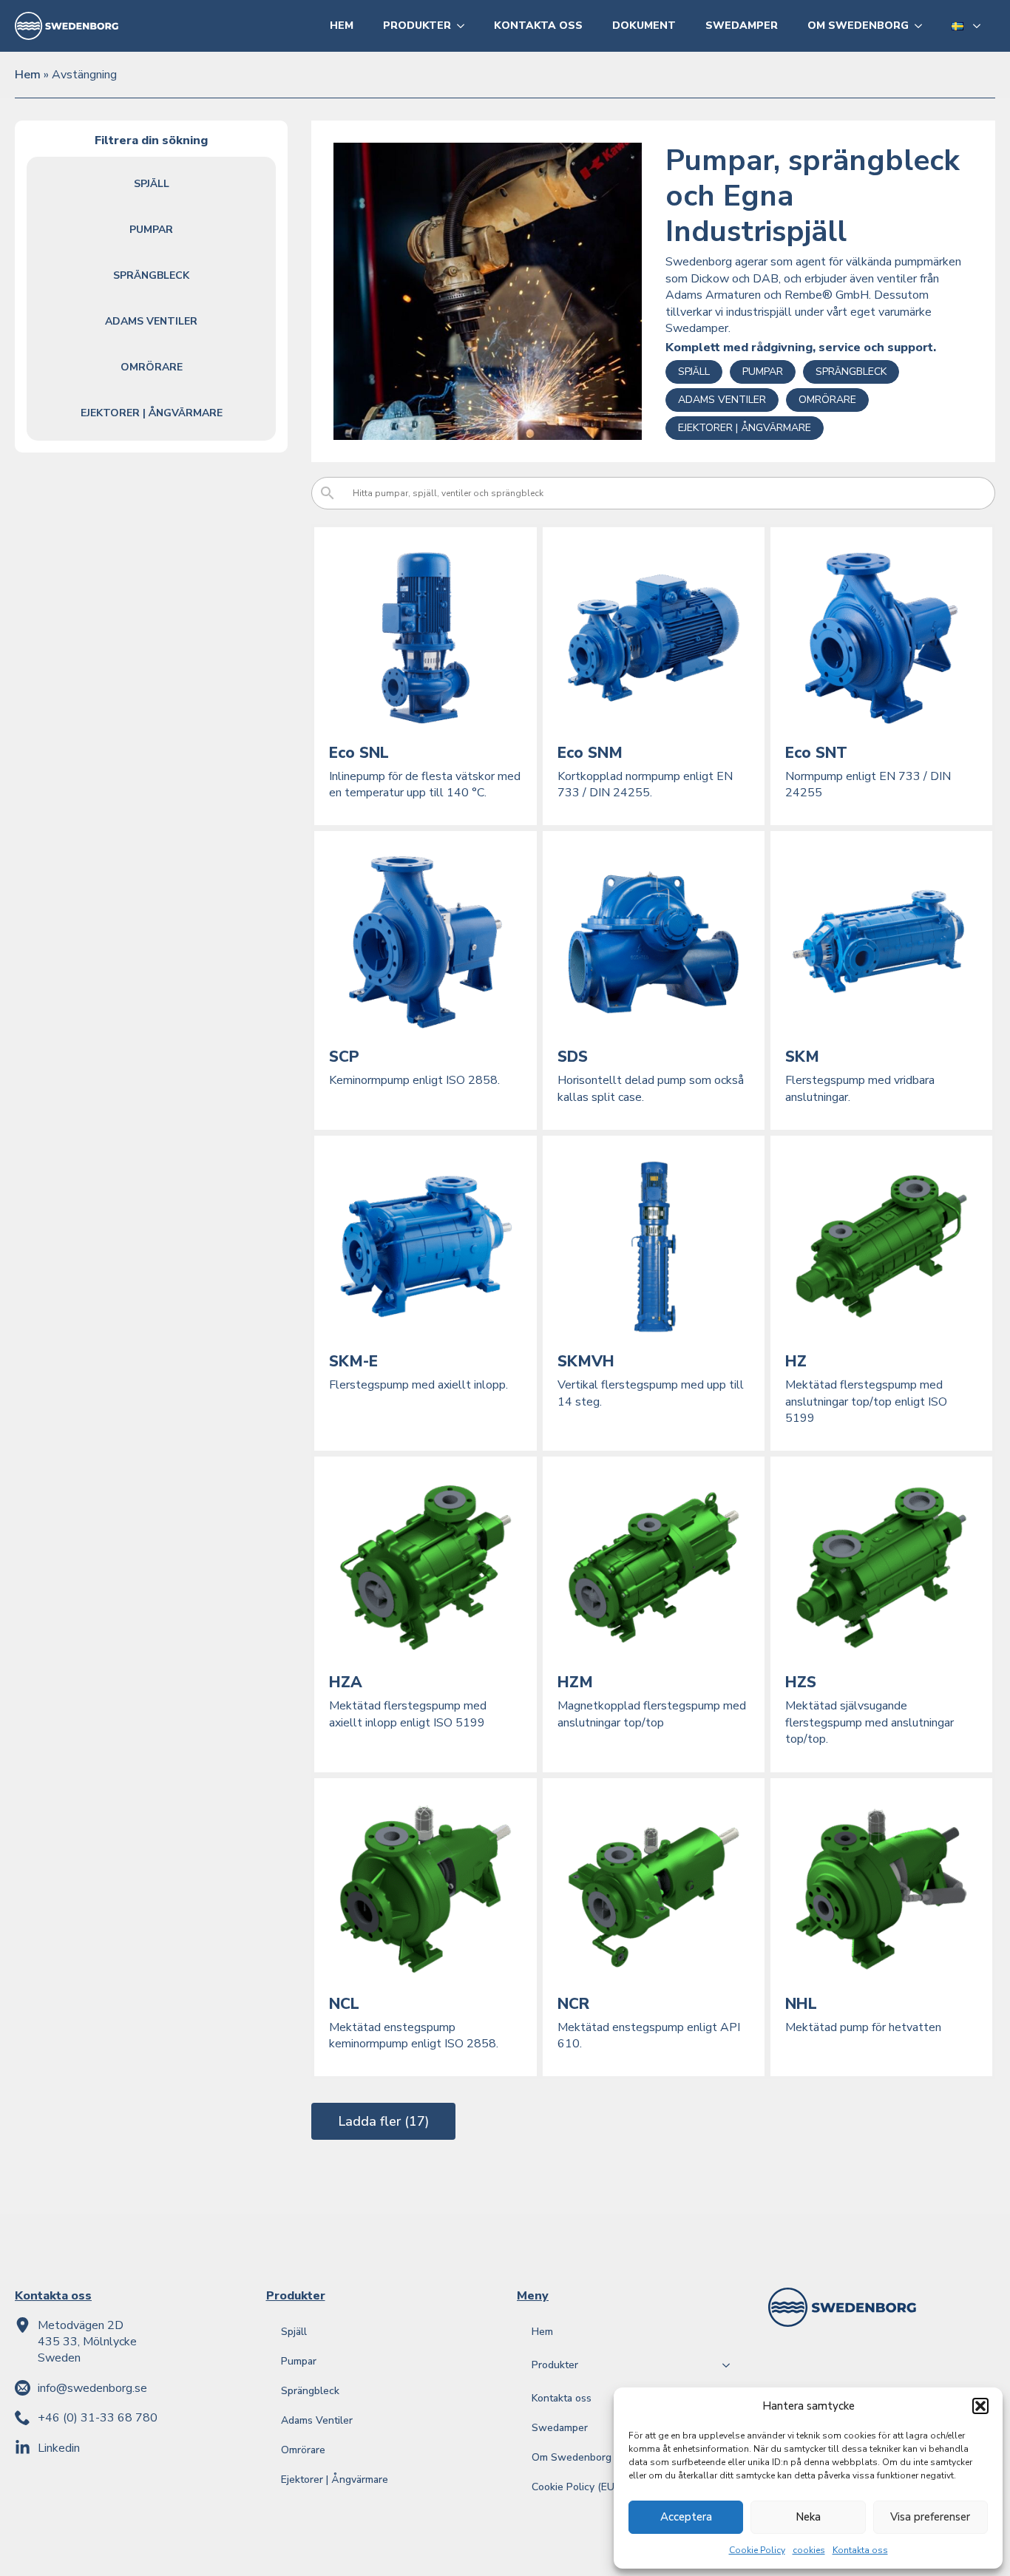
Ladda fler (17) (383, 2121)
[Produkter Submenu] (465, 26)
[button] (980, 2406)
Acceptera (686, 2517)
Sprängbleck (151, 275)
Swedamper (742, 26)
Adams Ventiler (151, 321)
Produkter (417, 26)
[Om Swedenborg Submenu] (923, 26)
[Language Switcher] (981, 26)
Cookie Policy (757, 2550)
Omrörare (152, 367)
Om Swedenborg (858, 26)
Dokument (644, 26)
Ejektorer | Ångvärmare (152, 413)
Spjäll (152, 184)
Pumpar (151, 230)
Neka (808, 2517)
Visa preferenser (930, 2517)
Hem (342, 26)
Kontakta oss (860, 2550)
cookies (809, 2550)
